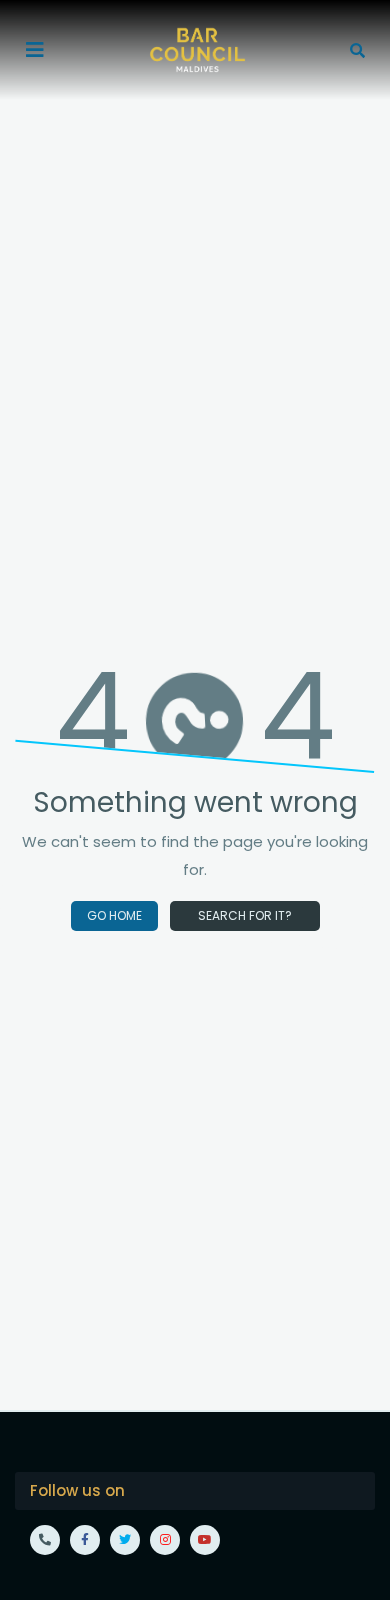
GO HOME (114, 915)
